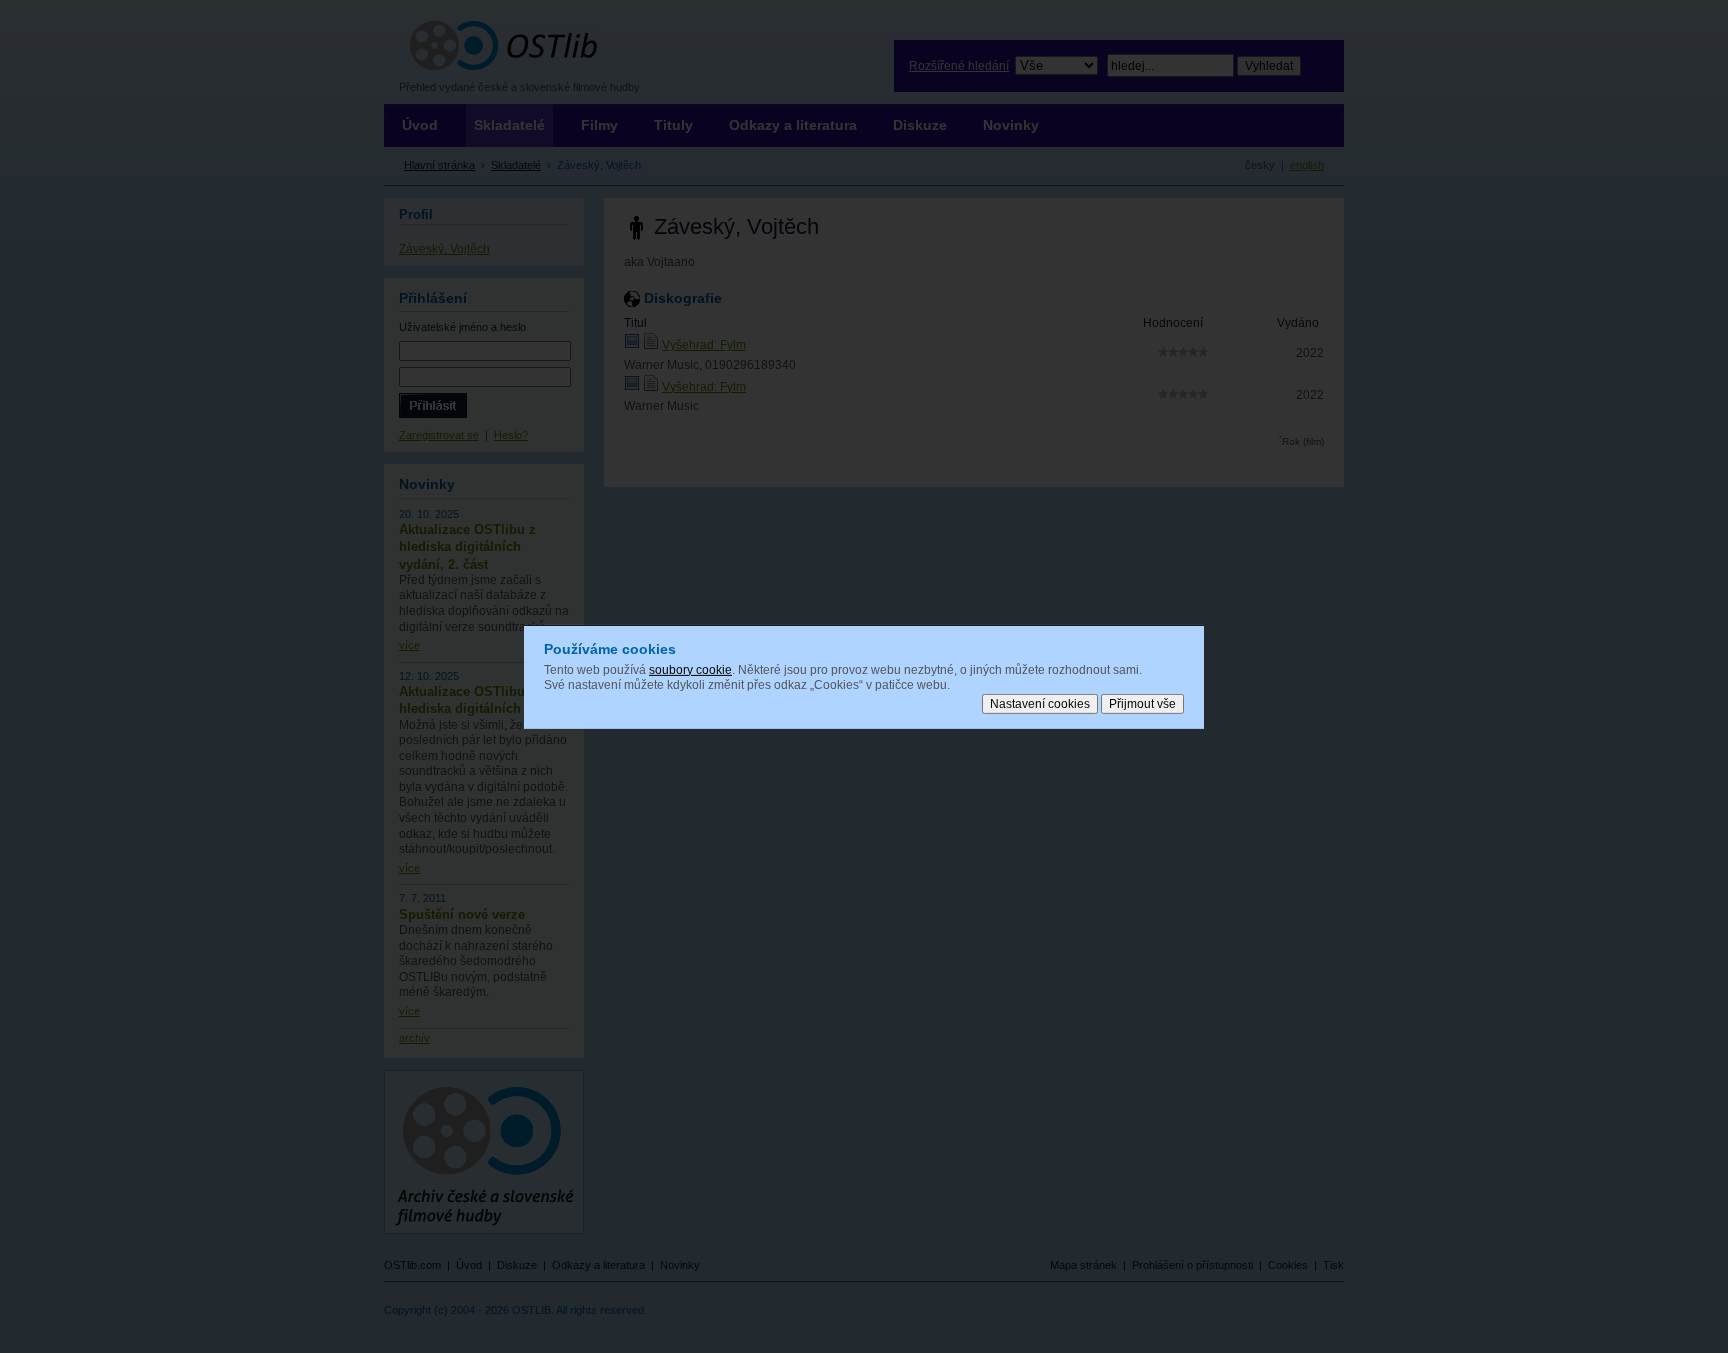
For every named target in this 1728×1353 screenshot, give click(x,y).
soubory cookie (690, 669)
